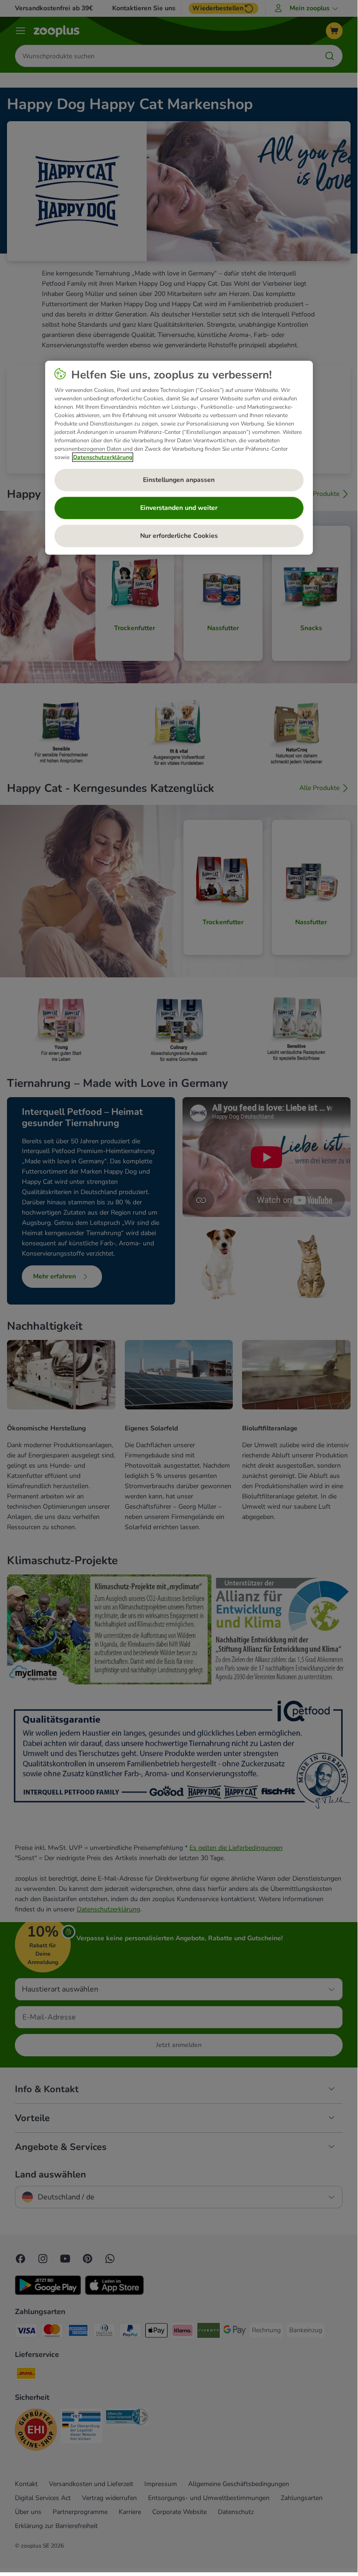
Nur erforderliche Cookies (179, 536)
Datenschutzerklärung (103, 457)
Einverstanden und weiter (179, 508)
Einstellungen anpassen (179, 480)
